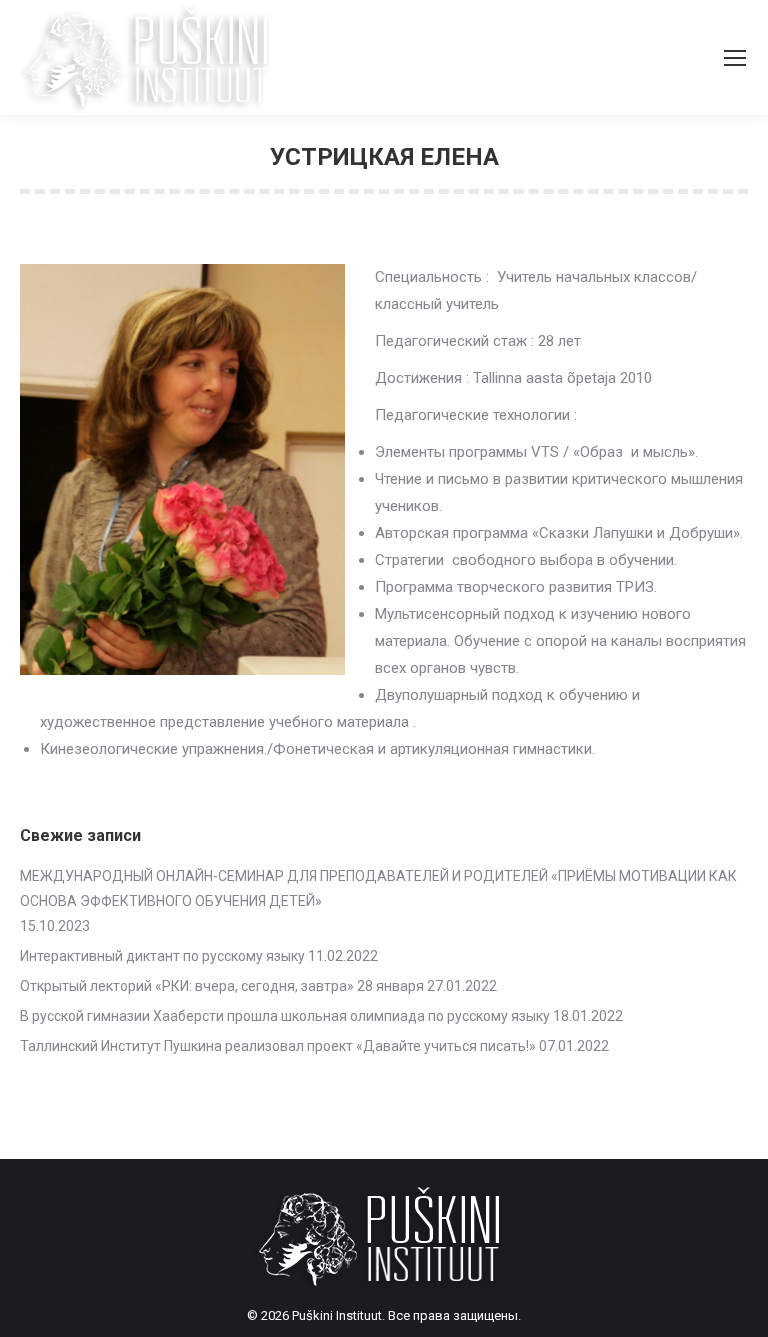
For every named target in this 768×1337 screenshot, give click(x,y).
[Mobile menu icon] (735, 58)
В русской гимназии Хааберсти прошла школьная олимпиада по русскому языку (285, 1016)
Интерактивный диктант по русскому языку (162, 956)
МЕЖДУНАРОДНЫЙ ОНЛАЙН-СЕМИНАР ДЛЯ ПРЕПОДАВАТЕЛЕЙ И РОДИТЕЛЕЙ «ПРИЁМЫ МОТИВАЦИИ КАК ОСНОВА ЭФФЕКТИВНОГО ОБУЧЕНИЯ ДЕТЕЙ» (378, 888)
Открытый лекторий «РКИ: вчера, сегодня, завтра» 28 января (222, 986)
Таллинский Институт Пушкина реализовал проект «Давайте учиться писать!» (278, 1046)
